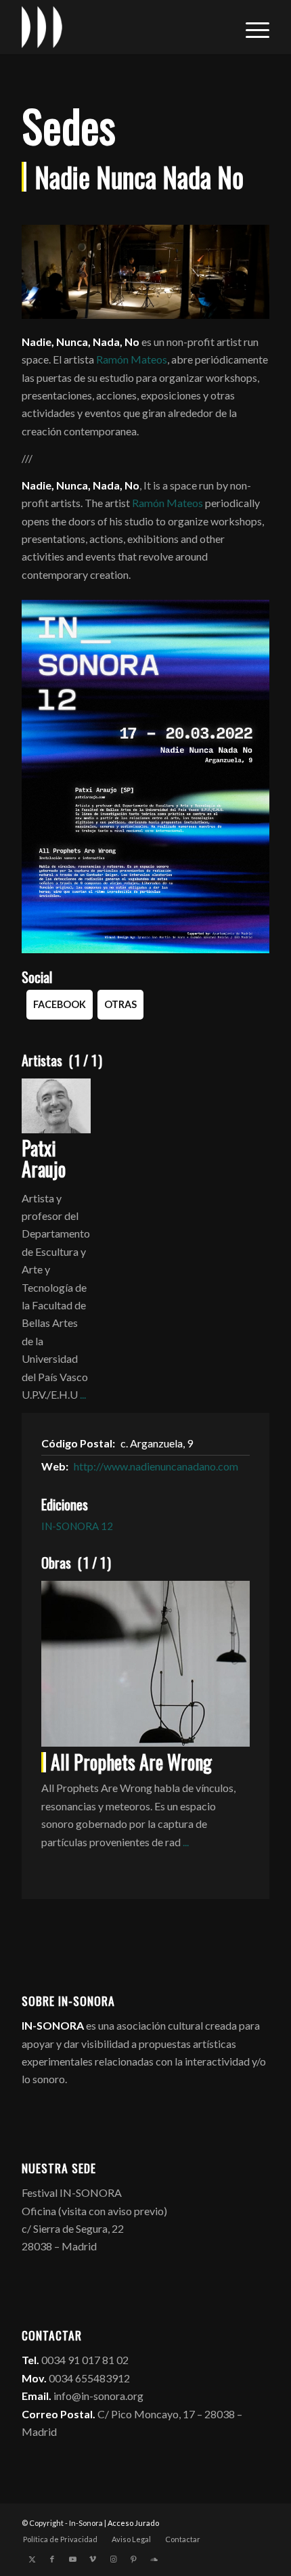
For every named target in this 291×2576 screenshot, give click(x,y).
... (83, 1394)
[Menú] (251, 27)
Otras (120, 1004)
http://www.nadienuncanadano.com (156, 1466)
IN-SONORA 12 (77, 1526)
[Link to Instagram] (113, 2559)
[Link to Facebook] (52, 2559)
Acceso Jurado (133, 2523)
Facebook (60, 1004)
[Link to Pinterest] (133, 2559)
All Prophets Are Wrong (131, 1762)
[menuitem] (251, 27)
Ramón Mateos (132, 359)
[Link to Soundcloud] (154, 2559)
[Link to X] (32, 2559)
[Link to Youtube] (72, 2559)
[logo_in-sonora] (120, 27)
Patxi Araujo (44, 1158)
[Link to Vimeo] (93, 2559)
